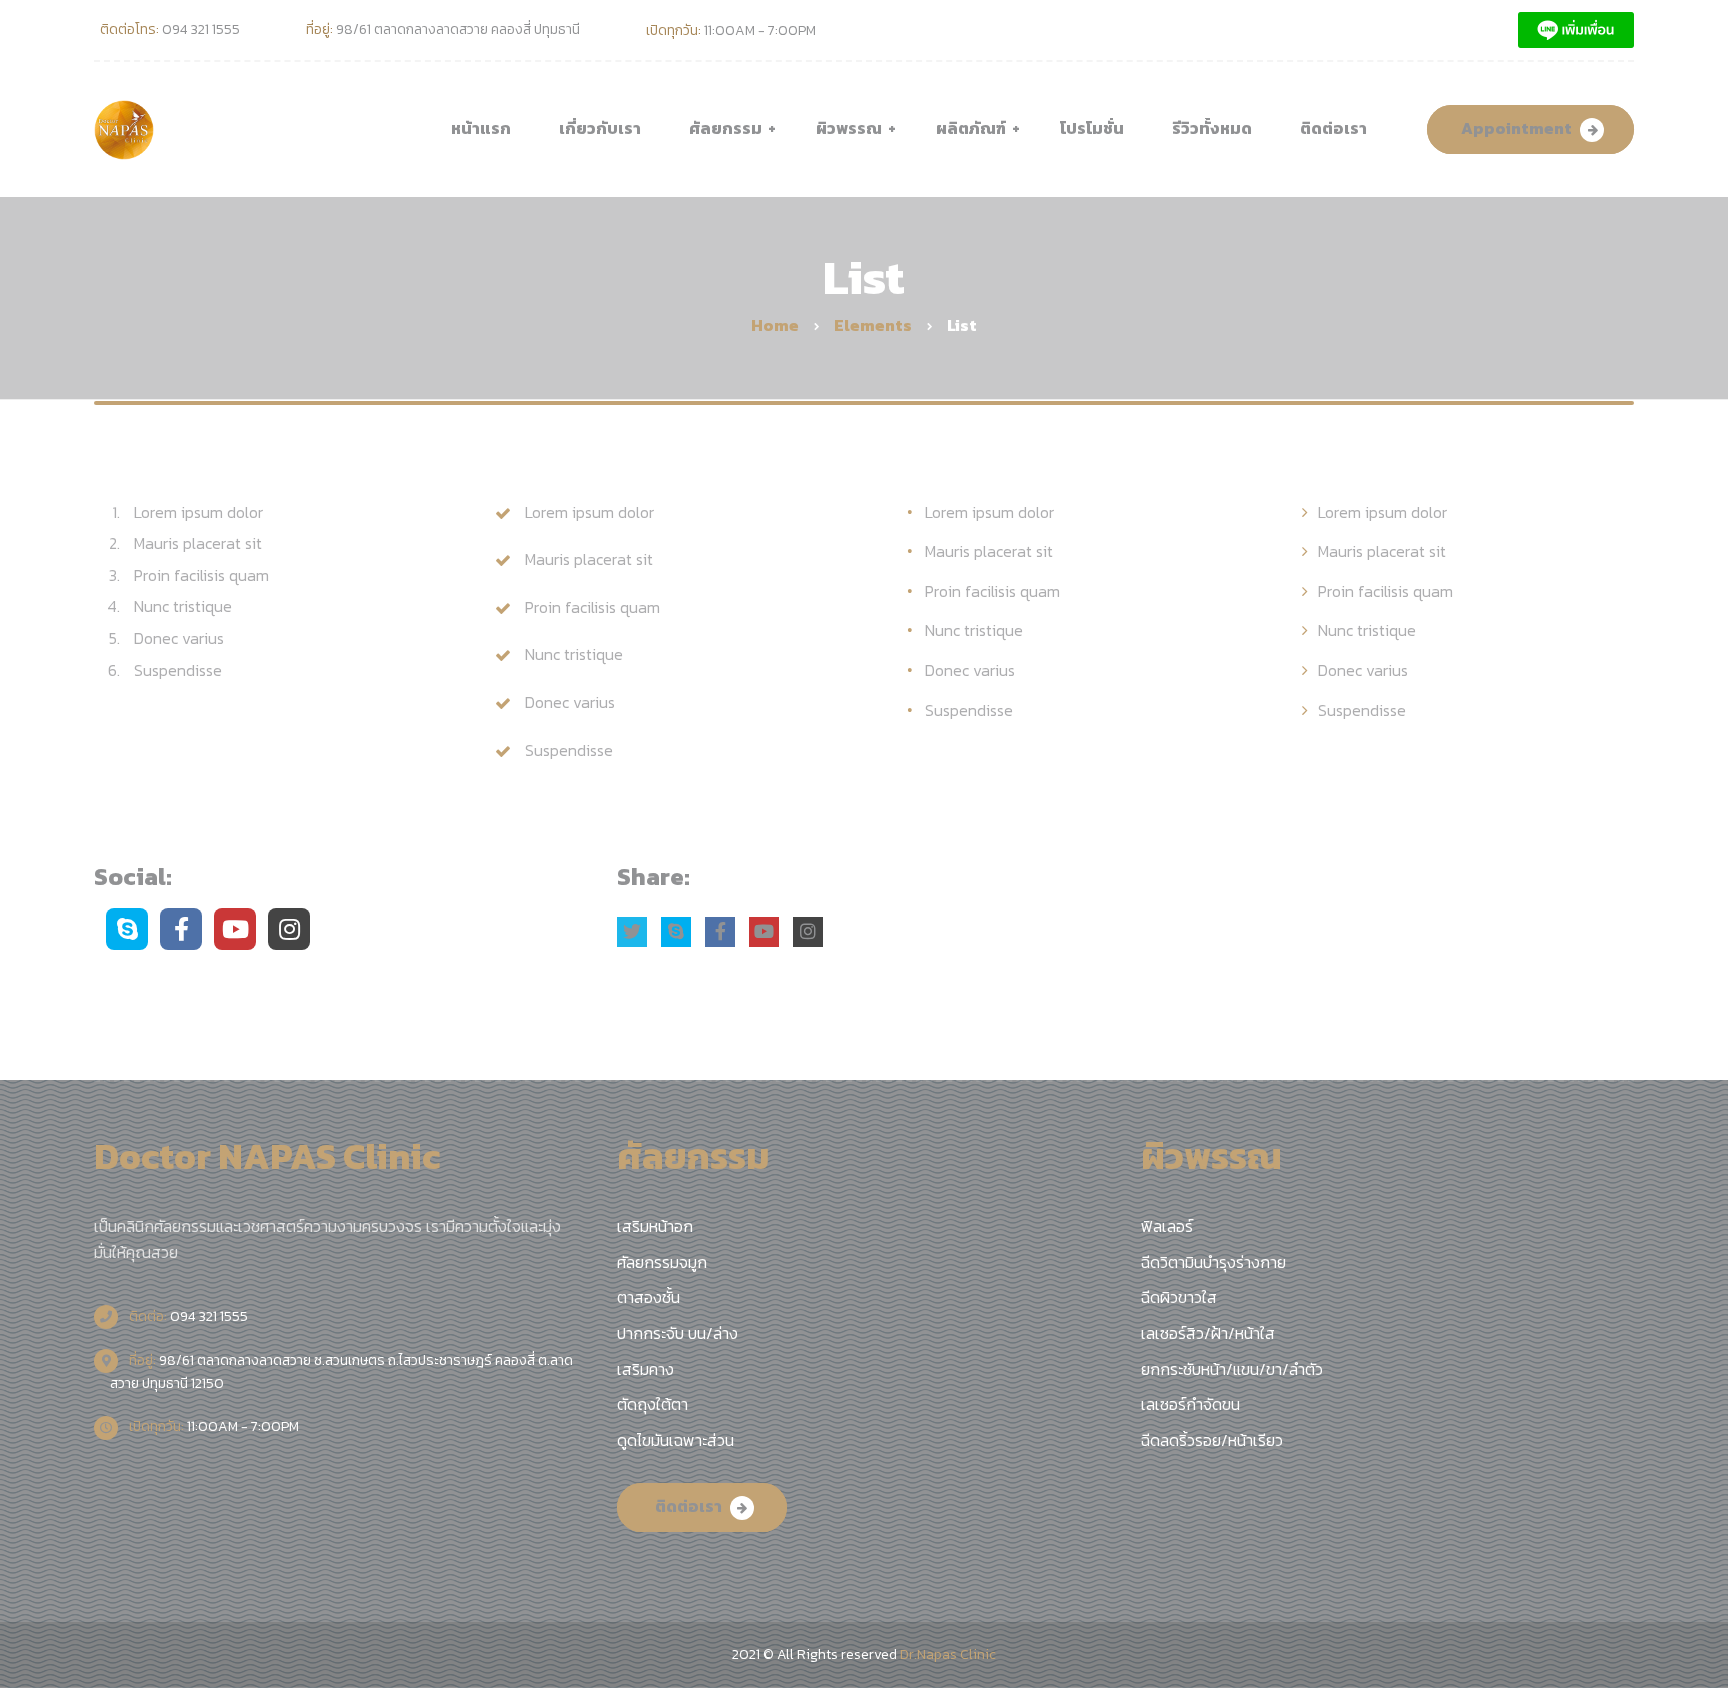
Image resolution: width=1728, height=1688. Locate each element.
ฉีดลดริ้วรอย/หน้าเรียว (1212, 1440)
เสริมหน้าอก (655, 1226)
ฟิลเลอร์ (1167, 1226)
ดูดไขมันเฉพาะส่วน (675, 1440)
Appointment (1516, 128)
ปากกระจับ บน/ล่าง (677, 1333)
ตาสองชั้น (648, 1297)
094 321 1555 (187, 1316)
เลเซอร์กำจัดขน (1190, 1404)
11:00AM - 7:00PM (212, 1426)
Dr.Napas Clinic (948, 1654)
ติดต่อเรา (688, 1506)
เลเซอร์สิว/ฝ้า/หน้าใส (1208, 1333)
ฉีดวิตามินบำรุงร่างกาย (1213, 1262)
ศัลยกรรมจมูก (662, 1262)
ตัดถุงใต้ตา (652, 1404)
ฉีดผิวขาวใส (1179, 1297)
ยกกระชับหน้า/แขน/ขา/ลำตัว (1232, 1369)
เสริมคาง (645, 1369)
